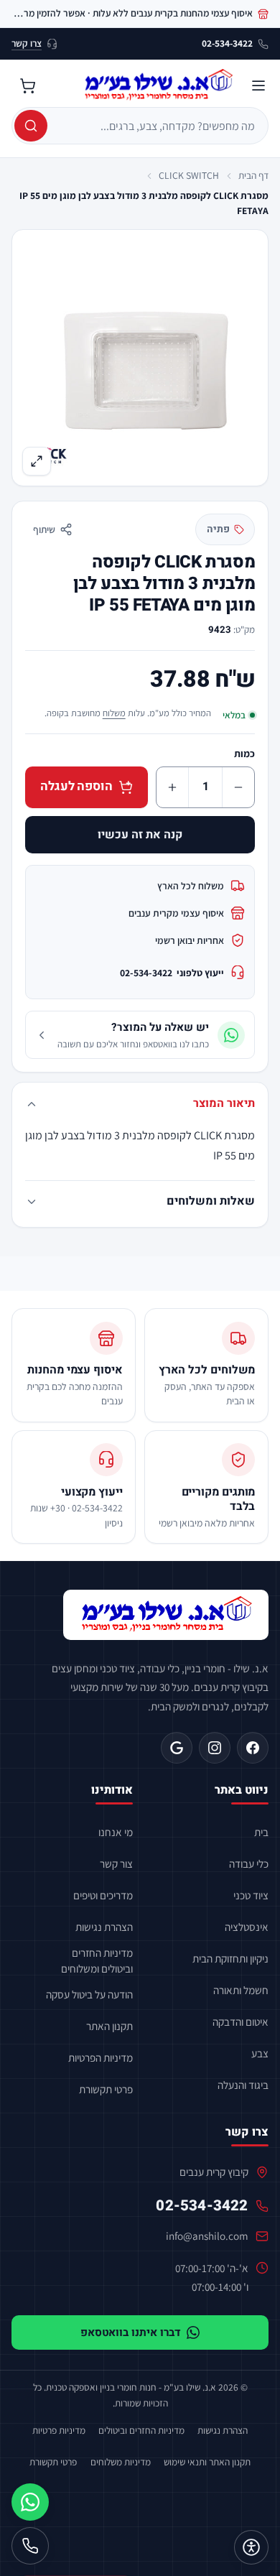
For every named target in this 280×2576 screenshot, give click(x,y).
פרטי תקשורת (106, 2089)
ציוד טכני (251, 1895)
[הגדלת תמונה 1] (140, 357)
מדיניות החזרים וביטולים (141, 2430)
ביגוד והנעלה (243, 2085)
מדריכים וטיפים (103, 1895)
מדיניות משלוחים (121, 2462)
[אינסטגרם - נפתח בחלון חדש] (215, 1748)
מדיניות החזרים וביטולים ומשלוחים (97, 1960)
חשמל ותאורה (241, 1990)
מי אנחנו (116, 1832)
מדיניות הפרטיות (101, 2057)
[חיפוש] (31, 126)
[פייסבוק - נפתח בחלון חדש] (253, 1748)
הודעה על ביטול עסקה (89, 1994)
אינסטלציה (247, 1927)
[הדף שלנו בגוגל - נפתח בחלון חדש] (177, 1748)
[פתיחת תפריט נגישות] (251, 2547)
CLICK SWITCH (189, 175)
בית (261, 1832)
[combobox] (156, 126)
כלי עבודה (249, 1863)
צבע (260, 2053)
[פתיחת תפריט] (258, 85)
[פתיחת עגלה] (27, 85)
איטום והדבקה (241, 2021)
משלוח (114, 713)
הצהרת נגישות (104, 1927)
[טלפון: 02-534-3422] (30, 2546)
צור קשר (116, 1863)
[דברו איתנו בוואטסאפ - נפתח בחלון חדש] (30, 2502)
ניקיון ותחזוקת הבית (230, 1958)
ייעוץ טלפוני (172, 973)
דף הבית (253, 175)
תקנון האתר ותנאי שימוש (207, 2462)
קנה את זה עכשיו (140, 835)
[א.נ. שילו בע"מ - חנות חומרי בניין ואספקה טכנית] (166, 1615)
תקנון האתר (109, 2026)
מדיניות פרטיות (59, 2430)
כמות (244, 754)
